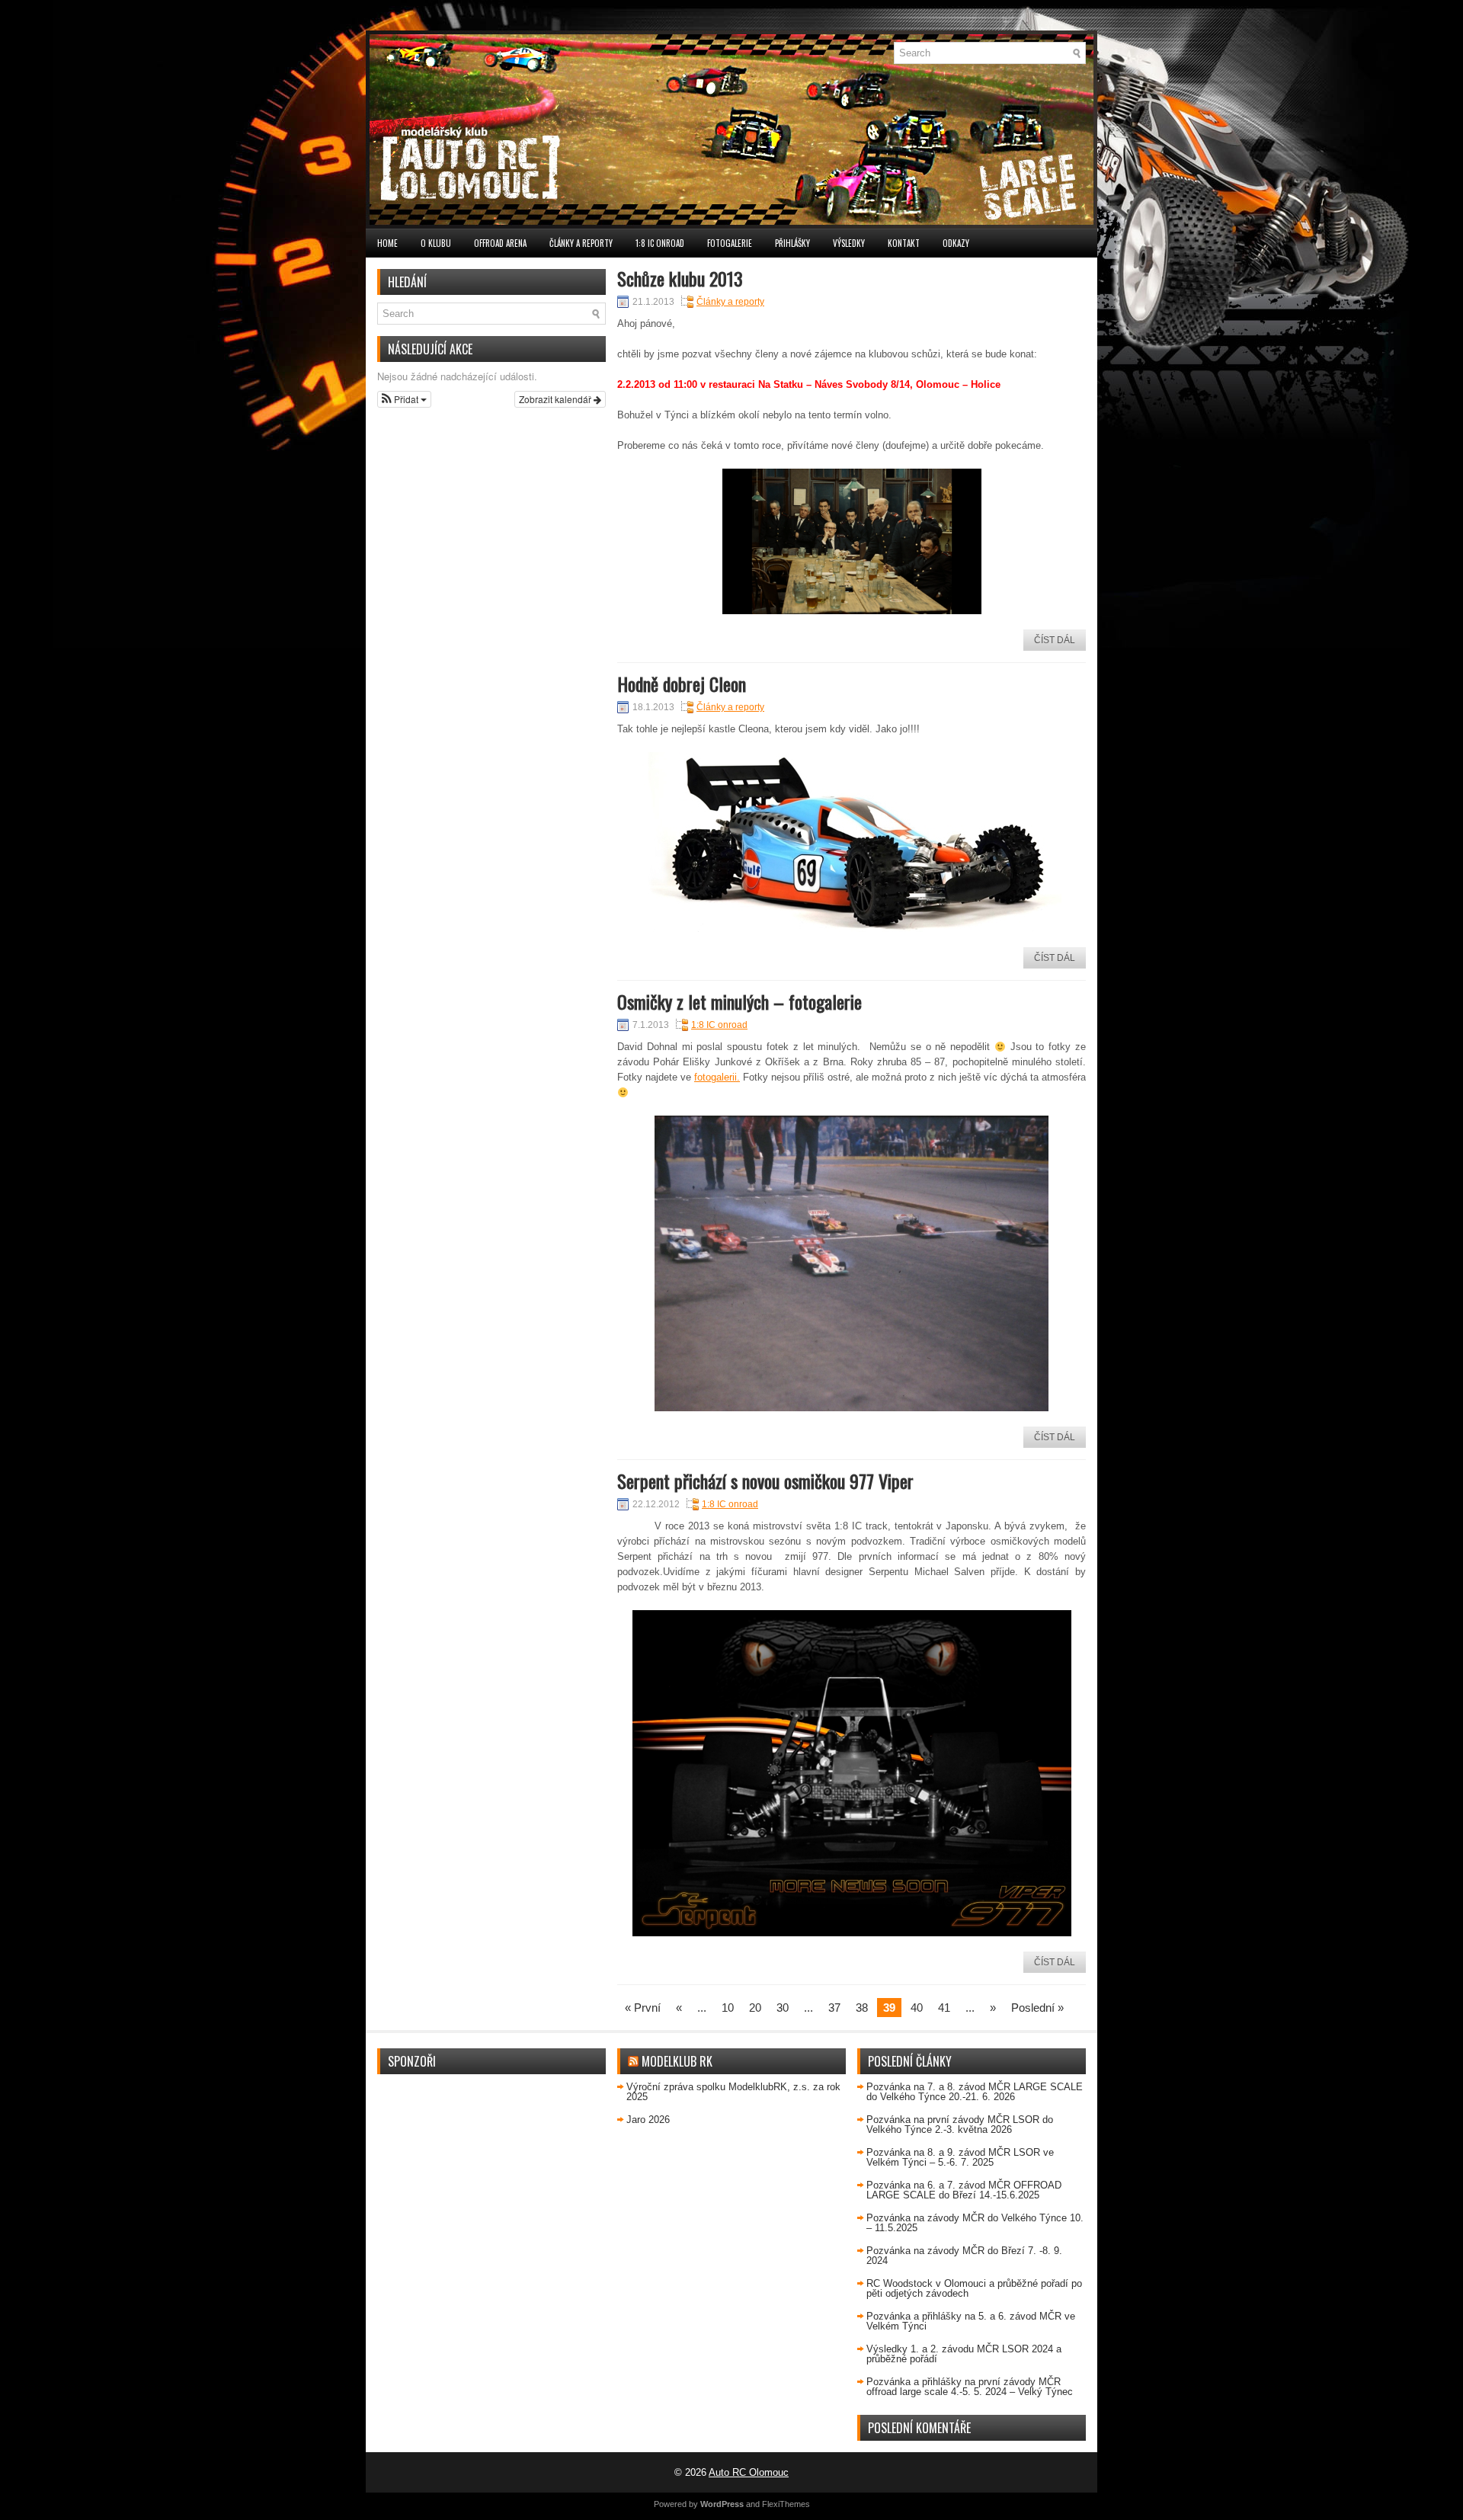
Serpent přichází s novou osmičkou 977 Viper (765, 1481)
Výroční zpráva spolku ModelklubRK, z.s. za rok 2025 (733, 2092)
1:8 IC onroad (660, 243)
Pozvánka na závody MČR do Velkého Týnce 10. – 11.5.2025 (975, 2223)
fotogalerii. (717, 1077)
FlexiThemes (786, 2504)
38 (862, 2008)
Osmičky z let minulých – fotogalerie (740, 1001)
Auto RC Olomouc (749, 2472)
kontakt (904, 243)
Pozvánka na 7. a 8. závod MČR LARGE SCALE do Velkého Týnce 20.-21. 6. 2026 (975, 2092)
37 (834, 2008)
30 (783, 2008)
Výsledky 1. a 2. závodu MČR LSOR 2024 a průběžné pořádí (964, 2354)
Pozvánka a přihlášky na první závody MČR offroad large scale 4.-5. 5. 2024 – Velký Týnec (970, 2387)
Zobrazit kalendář (556, 399)
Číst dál (1055, 640)
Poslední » (1037, 2008)
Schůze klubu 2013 (680, 278)
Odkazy (956, 243)
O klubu (436, 243)
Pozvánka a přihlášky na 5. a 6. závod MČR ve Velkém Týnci (971, 2321)
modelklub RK (677, 2061)
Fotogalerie (730, 243)
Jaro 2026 (648, 2120)
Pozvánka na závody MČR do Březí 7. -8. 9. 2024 (964, 2256)
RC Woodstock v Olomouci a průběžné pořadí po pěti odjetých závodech (974, 2288)
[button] (404, 399)
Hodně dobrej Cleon (682, 684)
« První (643, 2008)
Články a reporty (581, 243)
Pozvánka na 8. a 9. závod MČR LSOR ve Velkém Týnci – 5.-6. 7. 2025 (960, 2157)
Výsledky (849, 243)
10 (728, 2008)
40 (917, 2008)
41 (944, 2008)
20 (755, 2008)
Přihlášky (792, 243)
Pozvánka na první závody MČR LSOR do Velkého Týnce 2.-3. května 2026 (960, 2125)
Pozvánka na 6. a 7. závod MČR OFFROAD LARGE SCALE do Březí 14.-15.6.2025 (964, 2190)
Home (387, 243)
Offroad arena (500, 243)
